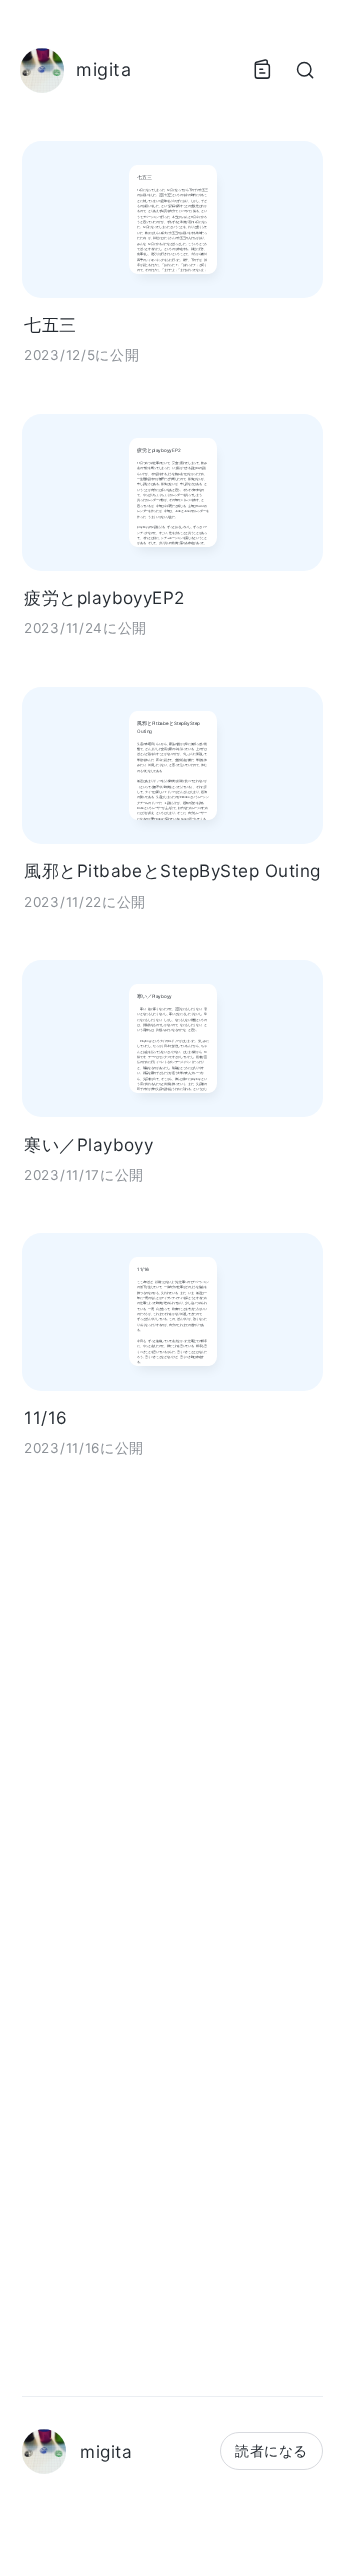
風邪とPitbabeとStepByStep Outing (172, 870)
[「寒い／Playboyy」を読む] (172, 1038)
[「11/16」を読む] (172, 1311)
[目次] (262, 70)
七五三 (50, 324)
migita (106, 2451)
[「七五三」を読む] (172, 219)
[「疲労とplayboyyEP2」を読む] (172, 492)
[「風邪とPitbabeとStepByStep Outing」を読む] (172, 765)
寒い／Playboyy (88, 1144)
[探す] (305, 70)
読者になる (271, 2450)
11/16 (45, 1417)
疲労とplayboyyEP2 (104, 597)
